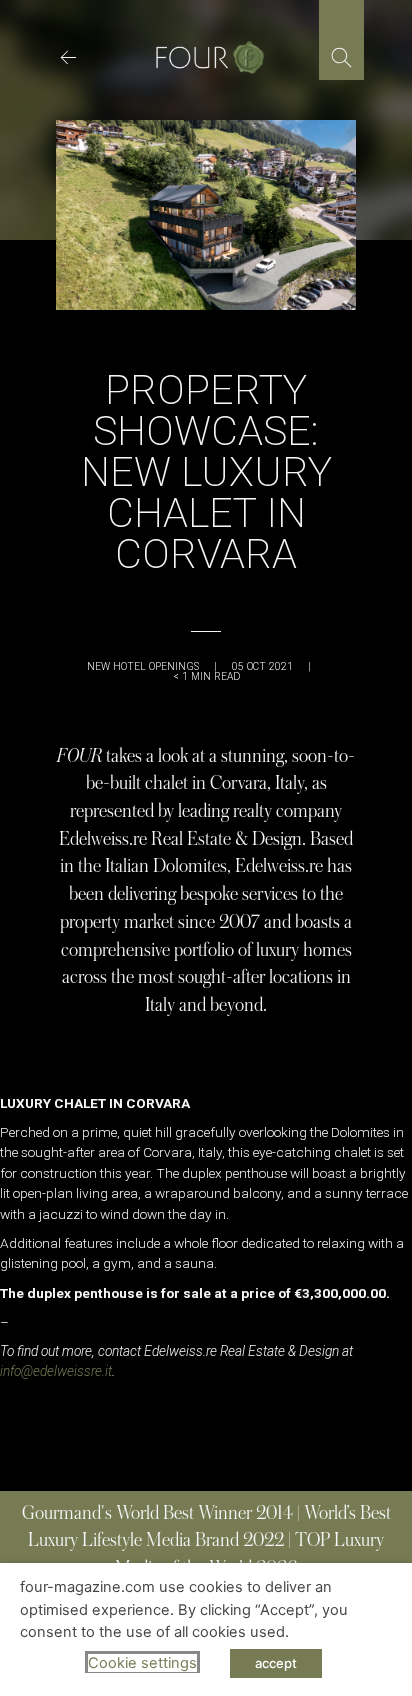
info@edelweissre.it (56, 1371)
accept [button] (276, 1663)
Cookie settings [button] (142, 1663)
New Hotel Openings (143, 666)
